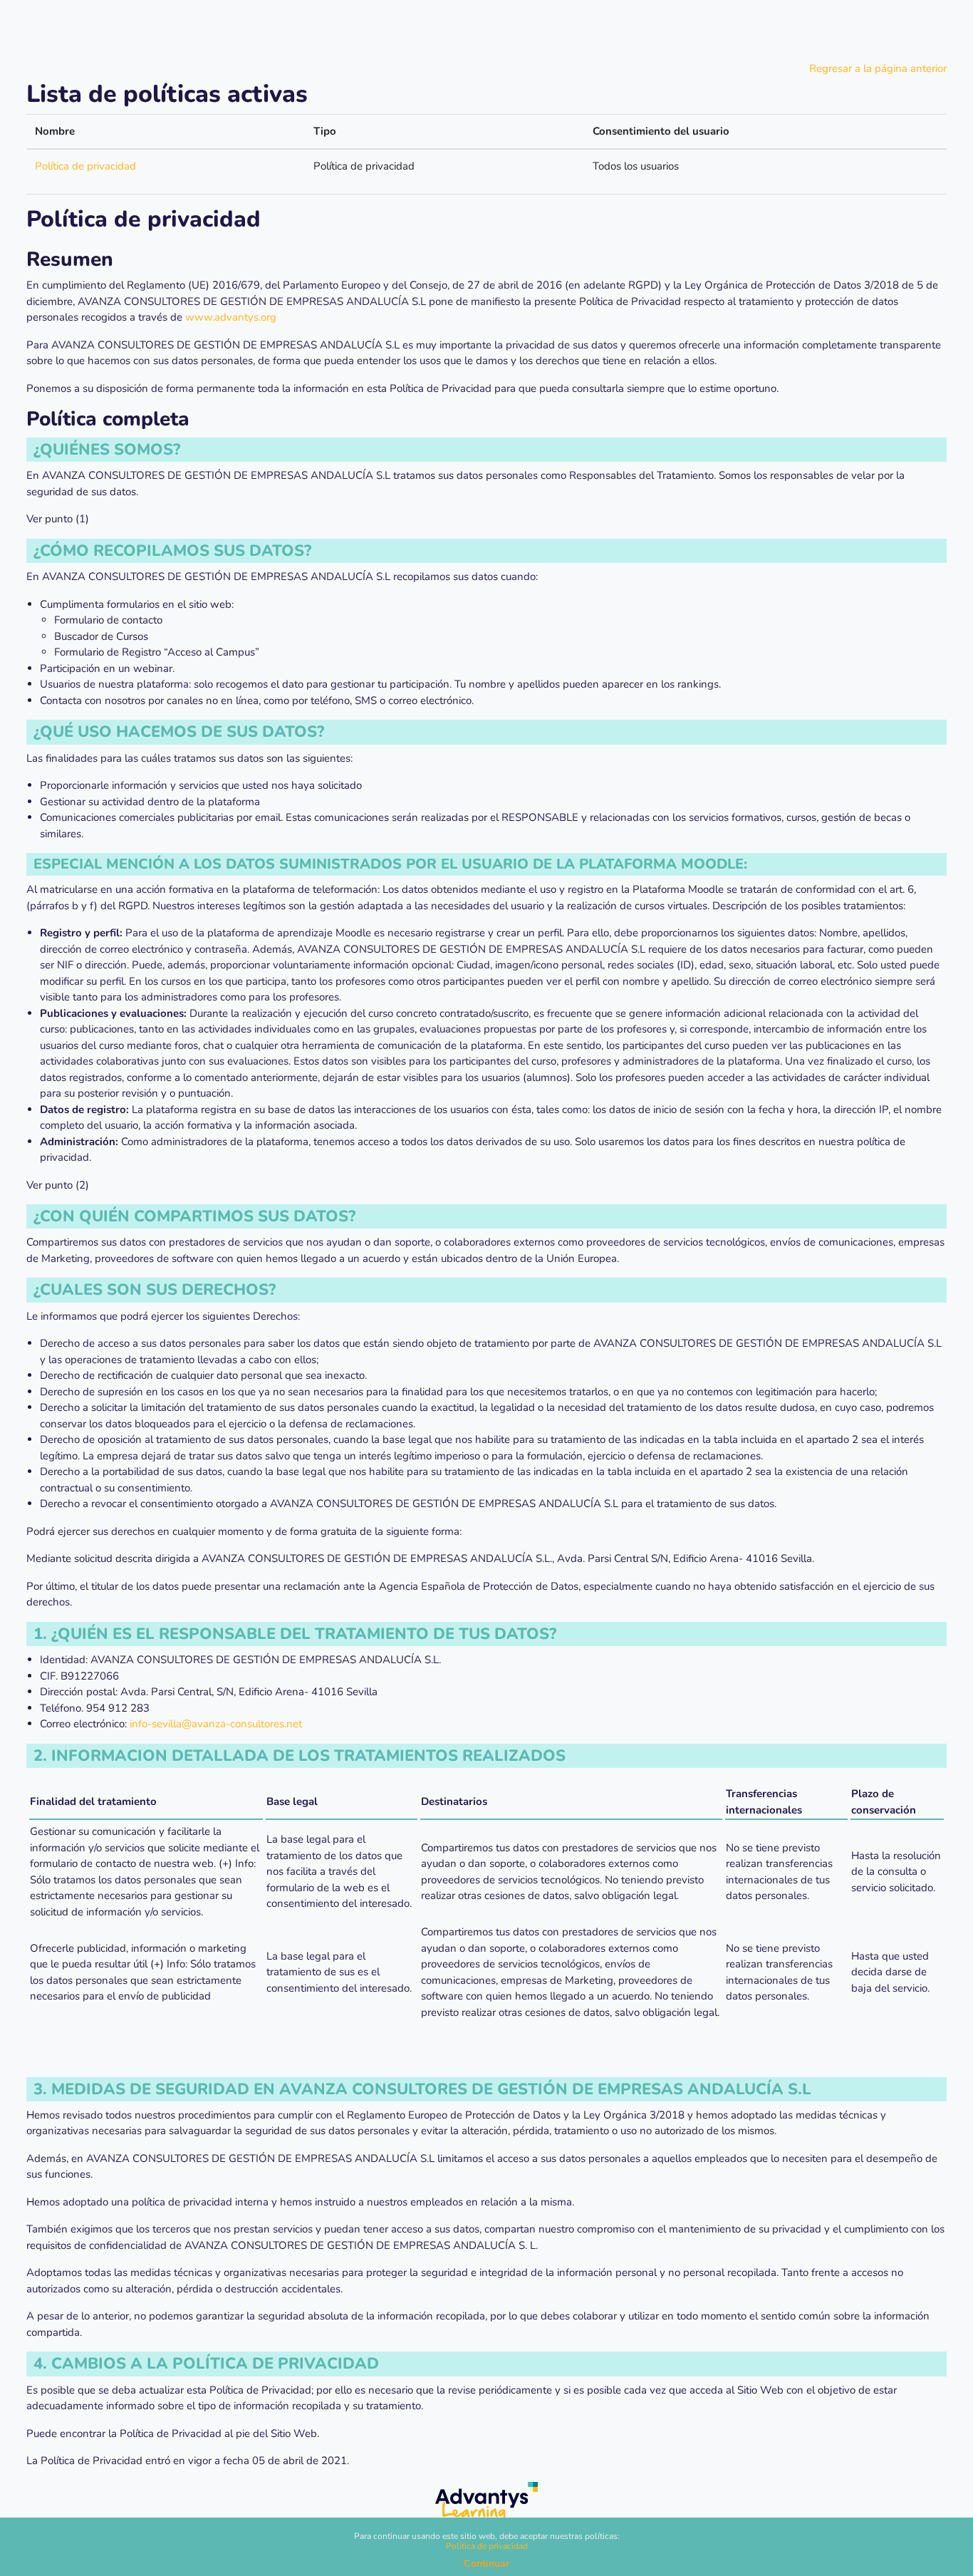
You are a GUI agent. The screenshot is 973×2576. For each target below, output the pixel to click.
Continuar (486, 2564)
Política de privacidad (85, 166)
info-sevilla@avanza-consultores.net (216, 1724)
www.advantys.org (231, 317)
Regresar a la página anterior (878, 68)
